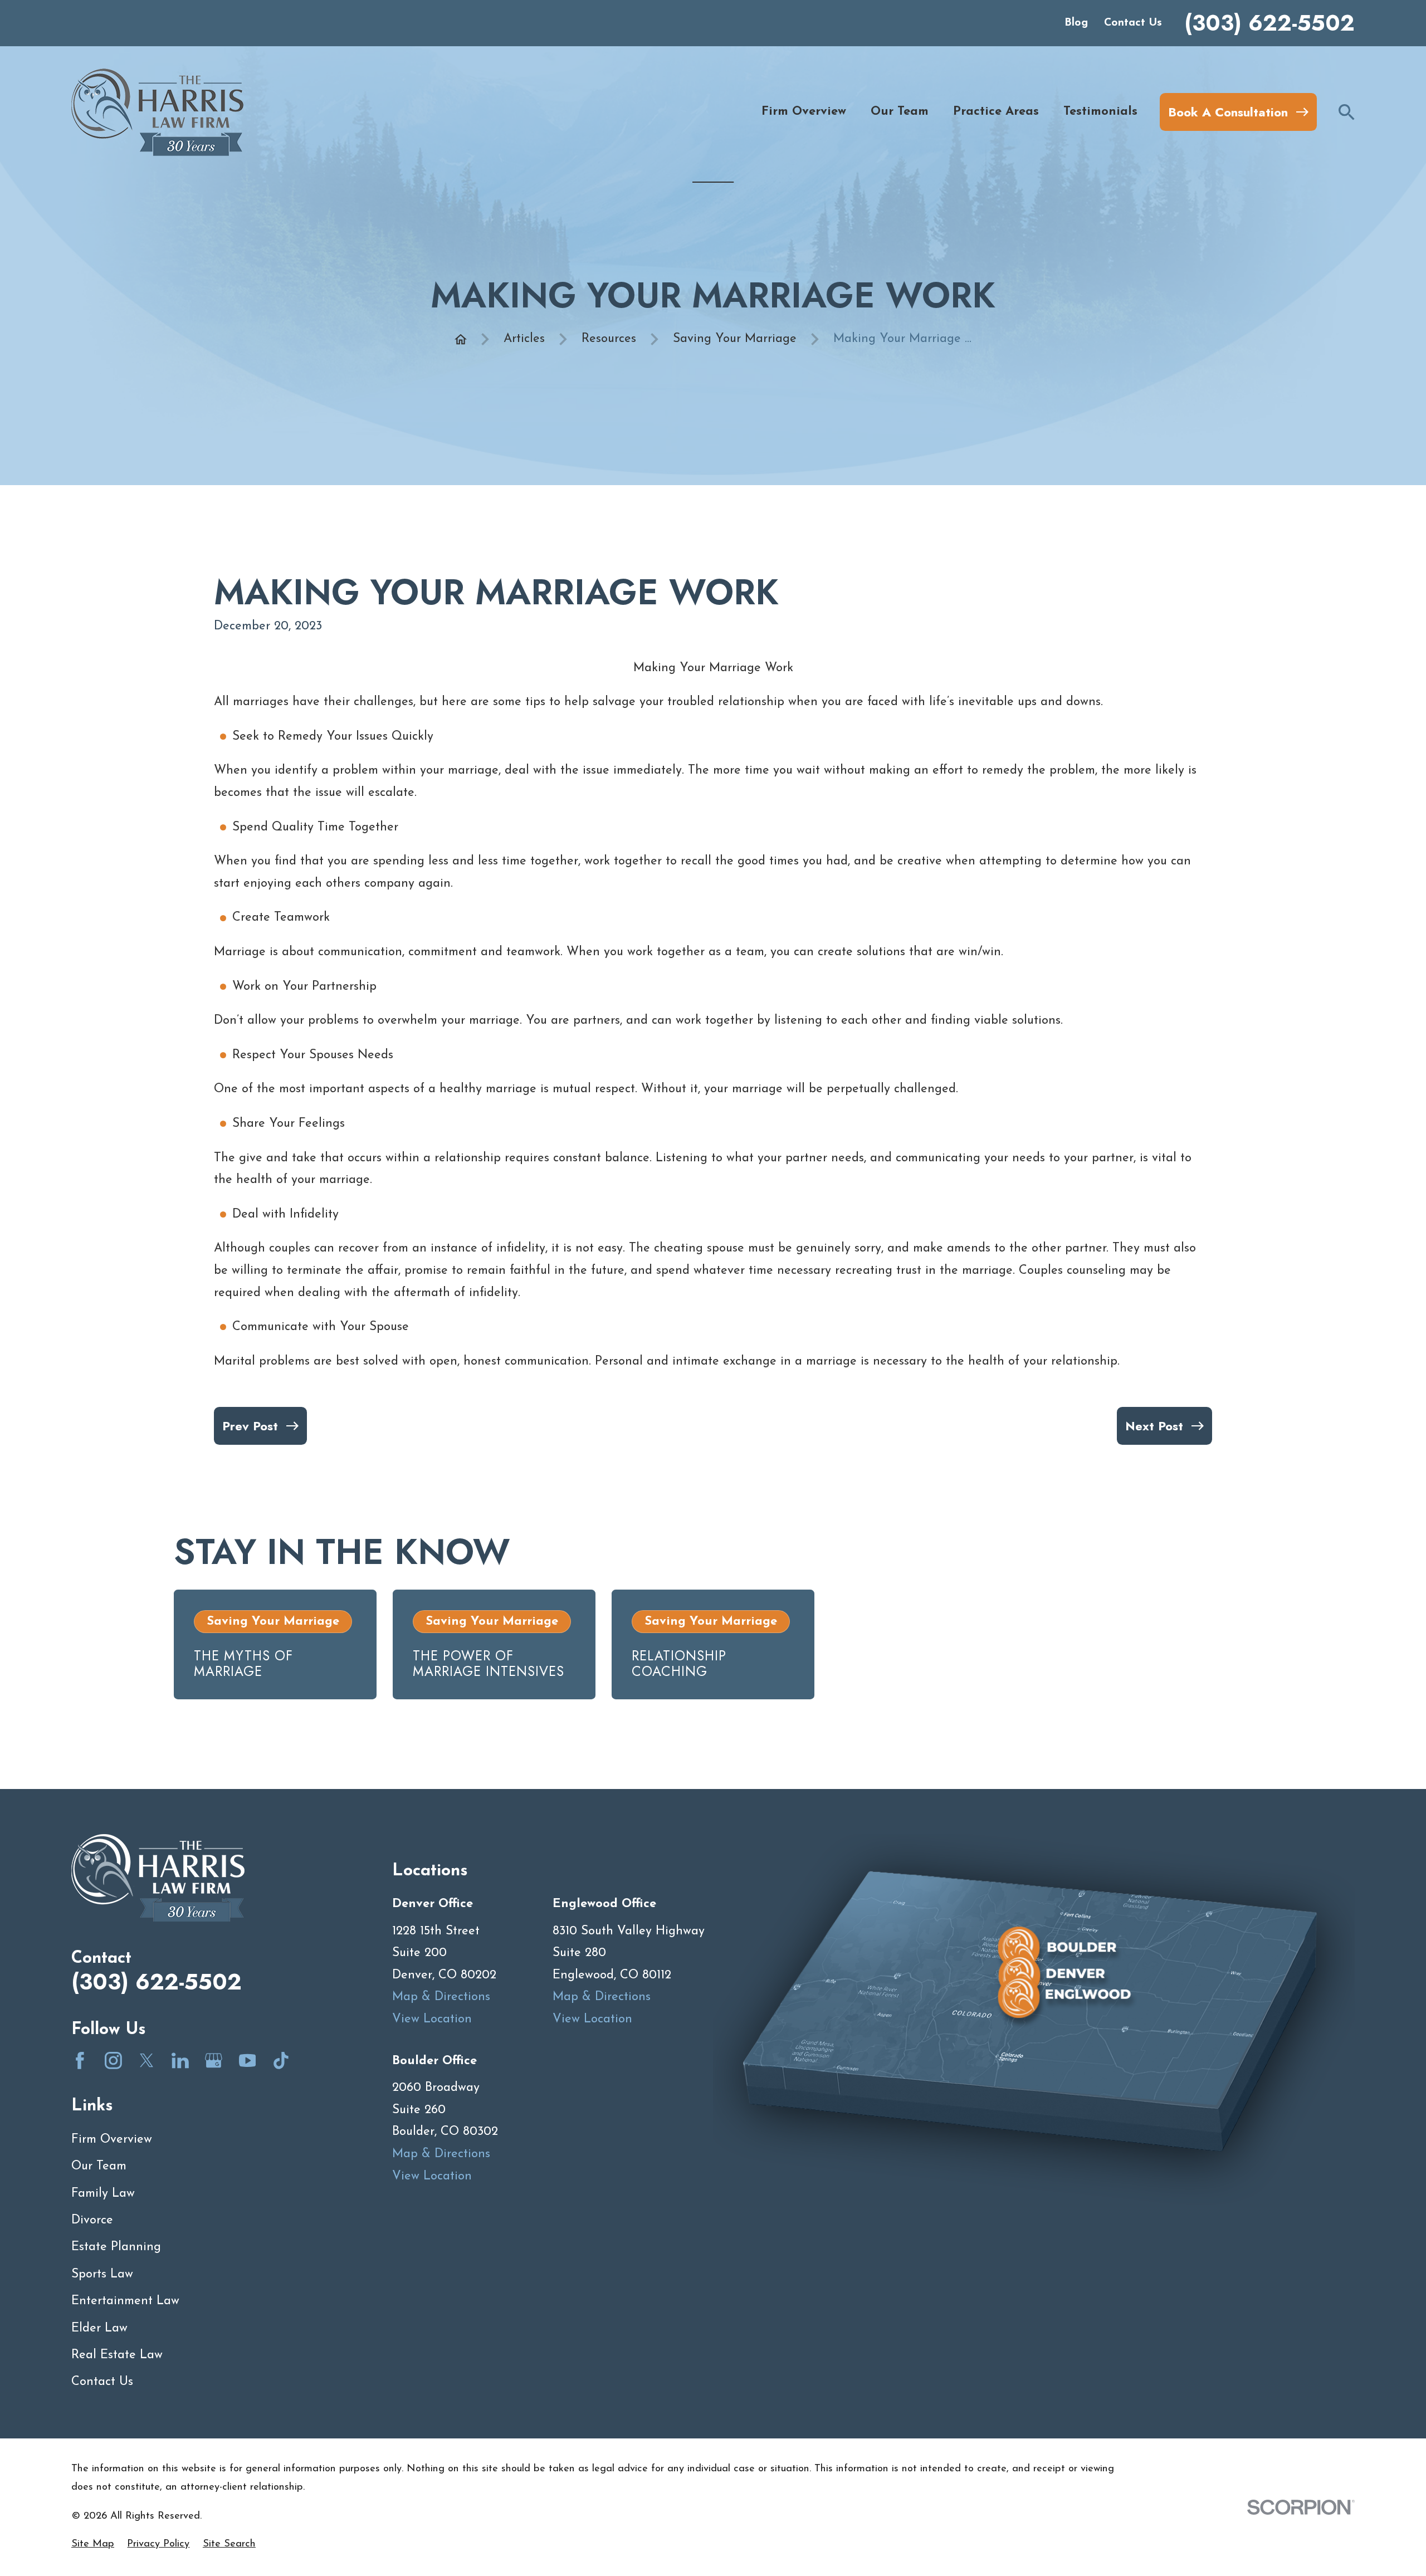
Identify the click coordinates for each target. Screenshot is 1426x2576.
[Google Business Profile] (214, 2061)
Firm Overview (112, 2140)
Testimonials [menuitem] (1100, 112)
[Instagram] (113, 2061)
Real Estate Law (117, 2355)
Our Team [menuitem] (900, 112)
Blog (1076, 23)
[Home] (157, 112)
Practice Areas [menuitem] (996, 112)
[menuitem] (93, 2545)
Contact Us (1133, 23)
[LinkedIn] (180, 2061)
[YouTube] (248, 2061)
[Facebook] (80, 2061)
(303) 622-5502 (1269, 23)
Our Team (99, 2166)
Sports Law (102, 2274)
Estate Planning (116, 2247)
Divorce (92, 2220)
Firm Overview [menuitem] (804, 112)
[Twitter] (147, 2061)
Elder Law (99, 2328)
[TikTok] (281, 2061)
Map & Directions (441, 1997)
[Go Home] (461, 339)
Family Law (103, 2194)
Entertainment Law (125, 2301)
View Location (432, 2019)
